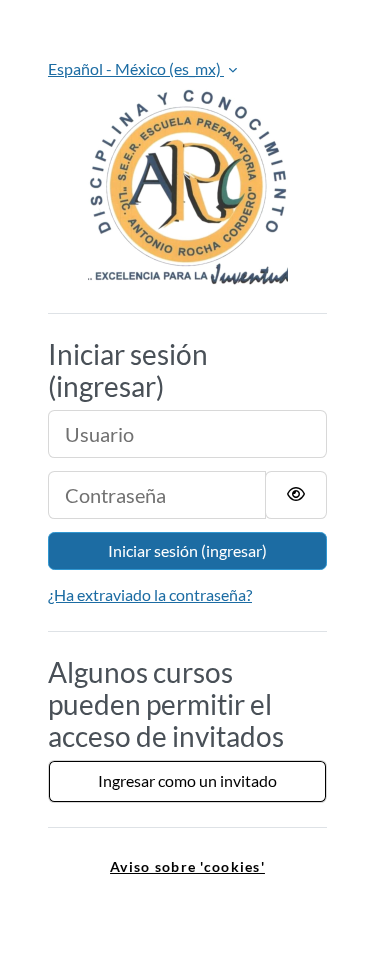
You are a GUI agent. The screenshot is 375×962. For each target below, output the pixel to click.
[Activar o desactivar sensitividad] (296, 495)
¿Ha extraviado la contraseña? (150, 594)
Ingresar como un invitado (187, 780)
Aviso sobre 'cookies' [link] (187, 866)
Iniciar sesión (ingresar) (187, 550)
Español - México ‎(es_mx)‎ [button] (136, 68)
